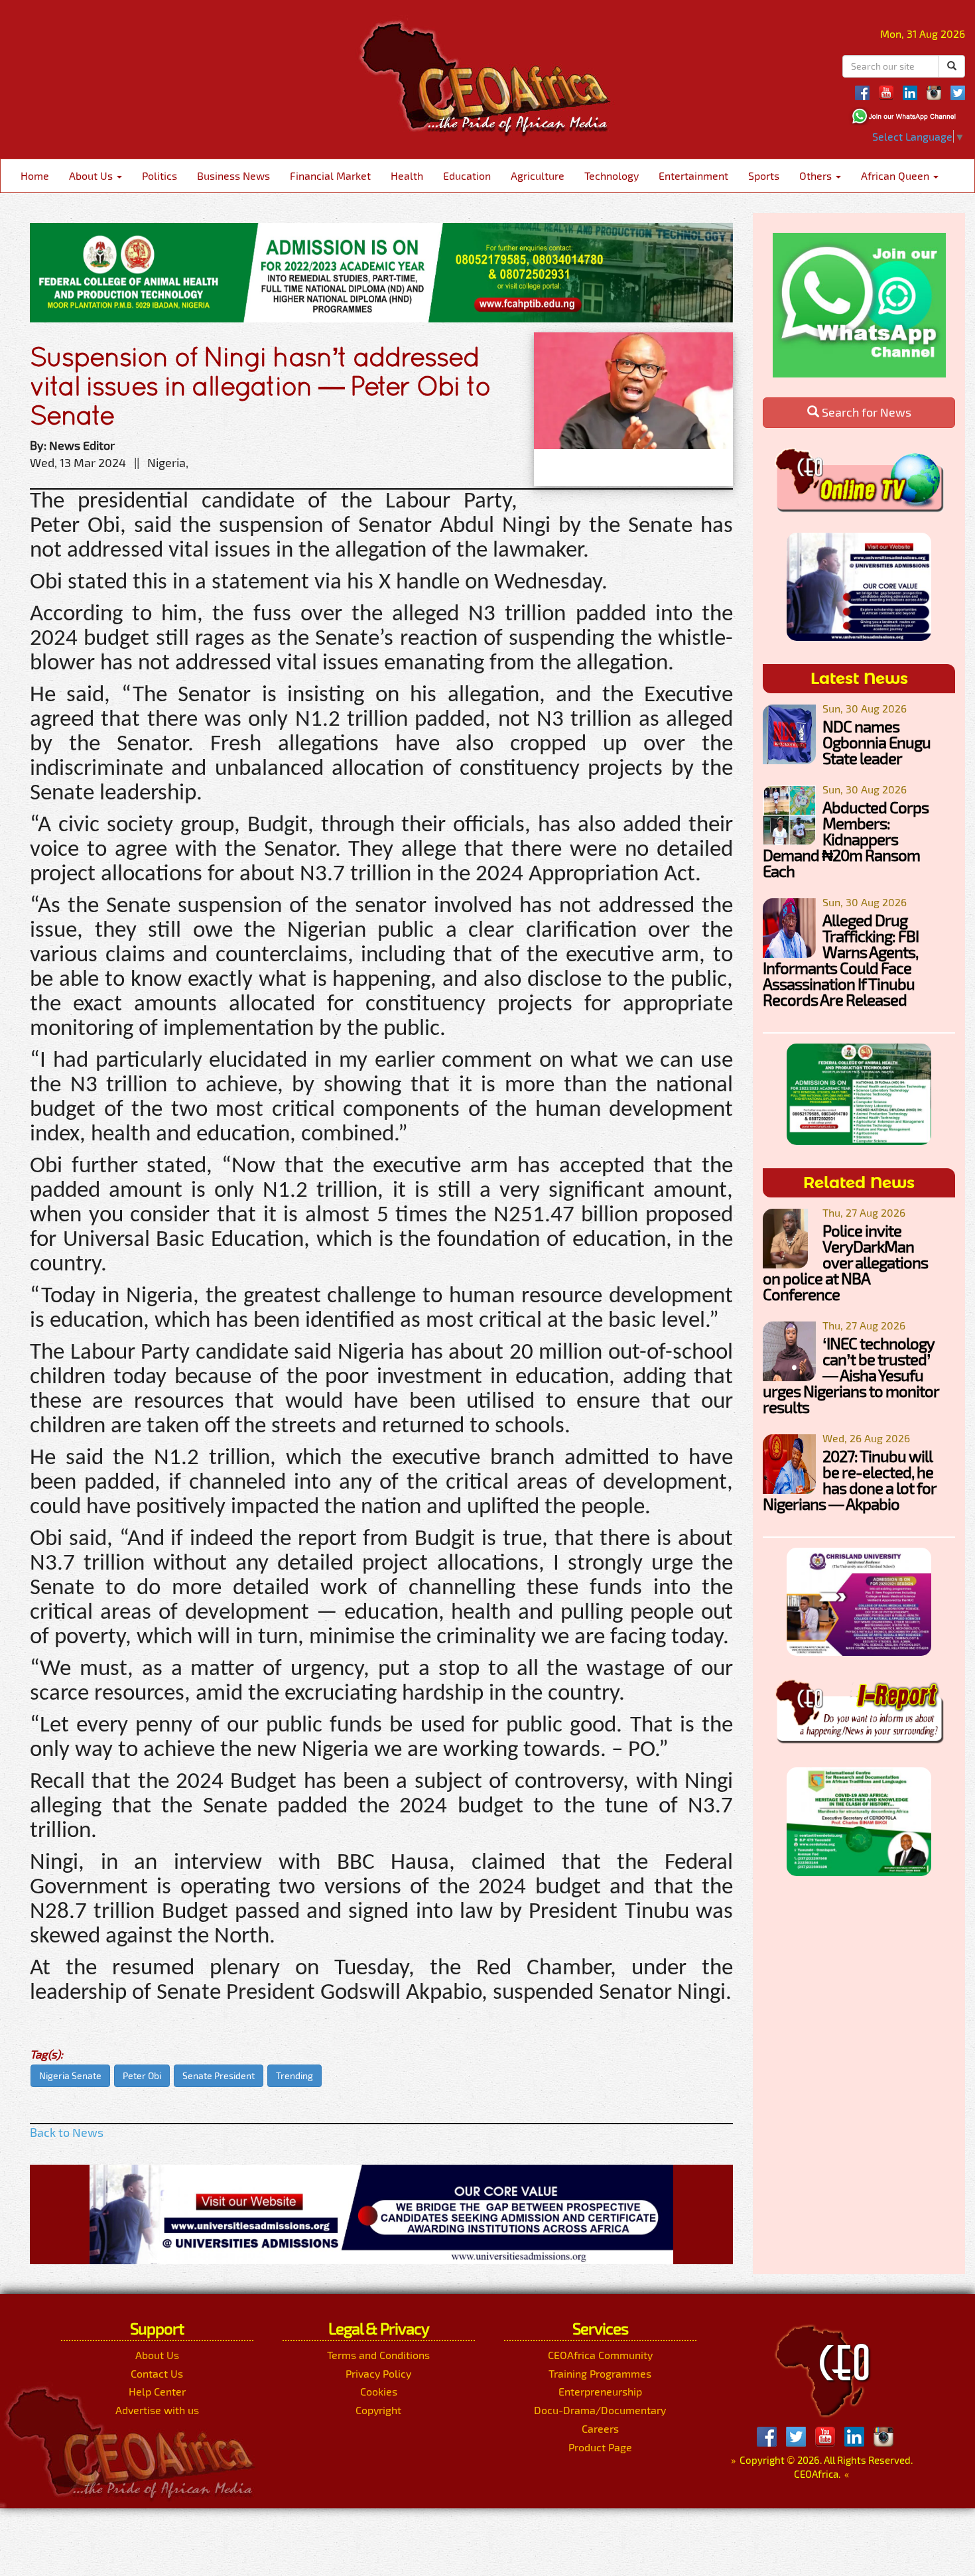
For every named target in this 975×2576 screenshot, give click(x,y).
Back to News (67, 2132)
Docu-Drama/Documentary (600, 2410)
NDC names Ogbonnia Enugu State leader (877, 742)
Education (467, 175)
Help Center (157, 2391)
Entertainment (693, 175)
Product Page (600, 2447)
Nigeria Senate (70, 2075)
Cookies (379, 2391)
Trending (294, 2075)
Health (407, 175)
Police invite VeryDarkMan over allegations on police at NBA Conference (845, 1262)
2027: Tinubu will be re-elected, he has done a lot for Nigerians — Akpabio (849, 1480)
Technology (612, 175)
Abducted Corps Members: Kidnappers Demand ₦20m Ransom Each (846, 839)
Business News (233, 175)
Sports (764, 175)
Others (817, 175)
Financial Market (330, 175)
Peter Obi (142, 2075)
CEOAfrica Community (600, 2355)
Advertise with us (157, 2410)
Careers (600, 2428)
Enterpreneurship (600, 2391)
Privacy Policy (378, 2373)
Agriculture (538, 175)
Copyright (378, 2410)
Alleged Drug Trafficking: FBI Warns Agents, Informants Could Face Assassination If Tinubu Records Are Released (841, 960)
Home (35, 175)
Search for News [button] (865, 412)
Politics (160, 175)
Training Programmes (600, 2373)
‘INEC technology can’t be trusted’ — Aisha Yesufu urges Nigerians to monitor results (851, 1375)
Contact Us (157, 2373)
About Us (92, 175)
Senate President (219, 2075)
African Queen (896, 175)
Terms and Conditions (378, 2355)
